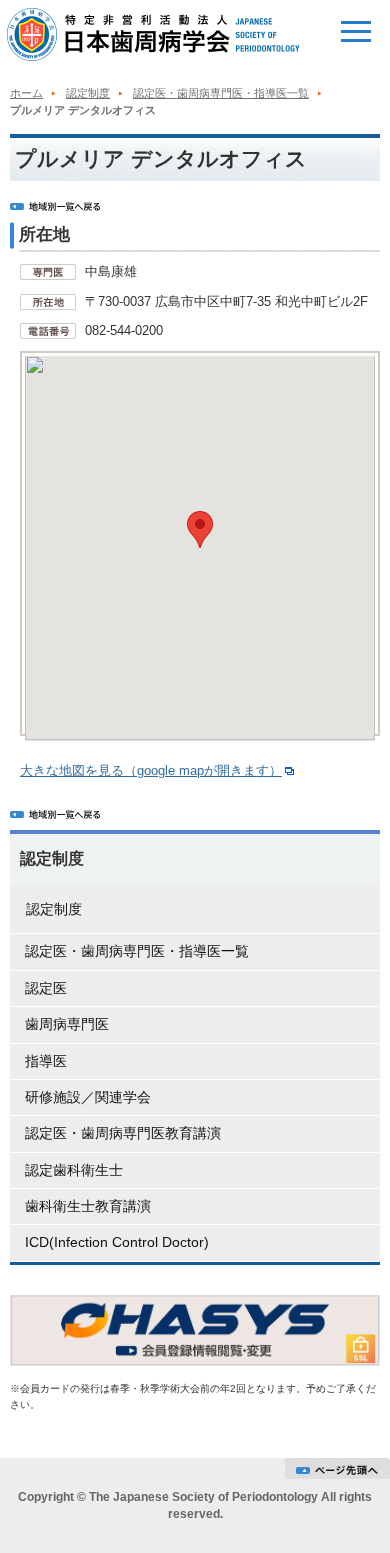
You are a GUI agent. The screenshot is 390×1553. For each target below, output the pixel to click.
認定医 (46, 988)
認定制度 (88, 93)
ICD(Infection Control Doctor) (117, 1242)
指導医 (46, 1061)
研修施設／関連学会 (88, 1097)
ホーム (26, 93)
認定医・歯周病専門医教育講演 (123, 1133)
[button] (200, 529)
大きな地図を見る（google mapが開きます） (151, 770)
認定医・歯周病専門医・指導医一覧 (221, 93)
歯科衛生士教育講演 (88, 1206)
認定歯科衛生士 (74, 1170)
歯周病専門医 (67, 1024)
